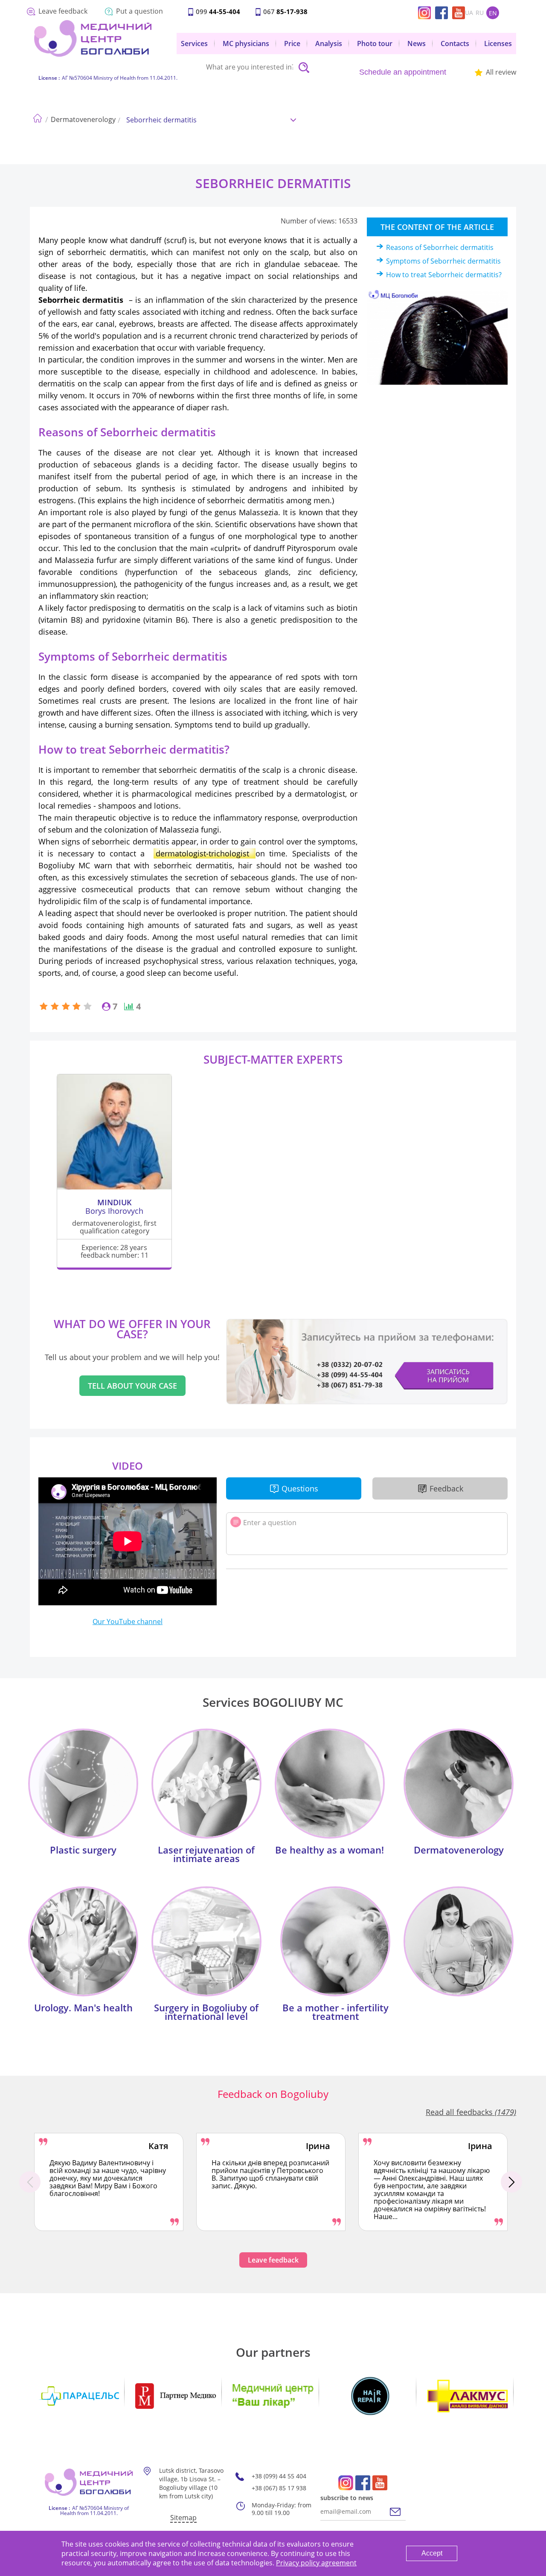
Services (194, 44)
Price (292, 44)
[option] (109, 2182)
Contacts (455, 44)
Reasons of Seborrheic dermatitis (440, 247)
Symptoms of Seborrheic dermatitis (443, 261)
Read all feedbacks (471, 2112)
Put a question (139, 11)
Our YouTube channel (128, 1622)
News (417, 44)
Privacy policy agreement (316, 2563)
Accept (432, 2553)
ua (469, 13)
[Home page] (37, 116)
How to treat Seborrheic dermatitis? (444, 275)
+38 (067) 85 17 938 (279, 2488)
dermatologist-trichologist (205, 853)
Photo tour (375, 44)
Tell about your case (132, 1386)
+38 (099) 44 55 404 (279, 2476)
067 (285, 12)
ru (480, 13)
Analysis (329, 44)
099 (218, 12)
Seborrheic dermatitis (161, 120)
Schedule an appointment (403, 72)
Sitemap (183, 2518)
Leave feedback (63, 11)
